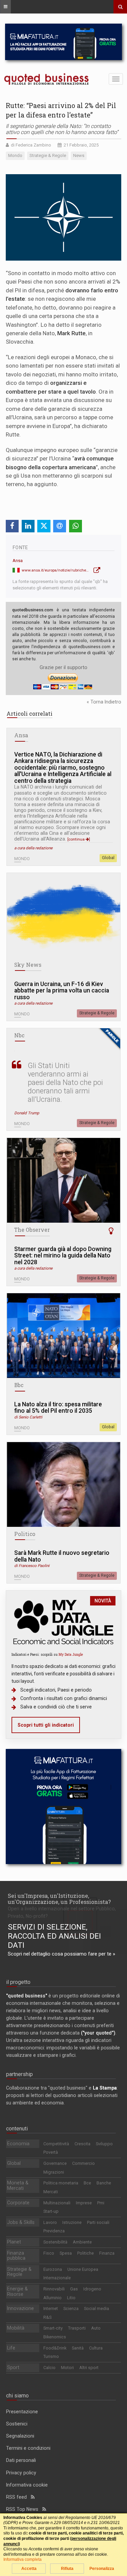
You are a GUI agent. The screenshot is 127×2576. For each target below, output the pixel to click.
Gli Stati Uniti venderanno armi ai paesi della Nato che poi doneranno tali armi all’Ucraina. (65, 1082)
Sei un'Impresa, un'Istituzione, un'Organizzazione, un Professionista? (59, 1899)
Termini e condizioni (28, 2448)
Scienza (71, 2308)
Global (108, 858)
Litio (71, 2298)
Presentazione (22, 2412)
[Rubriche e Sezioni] (5, 7)
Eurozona (53, 2269)
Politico (25, 1534)
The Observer (32, 1230)
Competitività (56, 2144)
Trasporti (77, 2328)
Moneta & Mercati (18, 2185)
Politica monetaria (61, 2183)
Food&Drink (55, 2348)
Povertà (51, 2152)
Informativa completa (23, 2559)
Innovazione (20, 2308)
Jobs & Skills (21, 2222)
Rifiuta (67, 2569)
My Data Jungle (71, 1654)
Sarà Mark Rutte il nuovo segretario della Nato (62, 1556)
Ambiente (82, 2242)
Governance (55, 2163)
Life (11, 2348)
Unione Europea (83, 2269)
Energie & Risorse (17, 2291)
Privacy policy (21, 2473)
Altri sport (89, 2368)
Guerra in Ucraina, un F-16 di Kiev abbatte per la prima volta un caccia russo (62, 991)
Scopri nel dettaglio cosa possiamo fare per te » (61, 1954)
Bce (87, 2183)
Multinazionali (57, 2203)
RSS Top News (24, 2509)
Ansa (18, 561)
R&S (47, 2317)
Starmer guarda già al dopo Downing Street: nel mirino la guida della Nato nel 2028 (63, 1256)
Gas (74, 2289)
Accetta (29, 2569)
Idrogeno (92, 2289)
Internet (51, 2308)
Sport (13, 2367)
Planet (14, 2242)
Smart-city (53, 2328)
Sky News (28, 965)
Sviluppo (104, 2144)
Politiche (86, 2253)
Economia (18, 2144)
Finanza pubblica (16, 2256)
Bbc (19, 1385)
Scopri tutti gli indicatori (46, 1725)
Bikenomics (55, 2337)
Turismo (51, 2356)
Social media (97, 2308)
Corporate (18, 2203)
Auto (96, 2328)
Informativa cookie (27, 2485)
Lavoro (50, 2222)
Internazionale (57, 2278)
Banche (104, 2183)
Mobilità (16, 2328)
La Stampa (105, 2088)
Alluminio (52, 2298)
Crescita (82, 2144)
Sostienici (17, 2424)
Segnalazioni (20, 2436)
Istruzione (72, 2222)
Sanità (78, 2348)
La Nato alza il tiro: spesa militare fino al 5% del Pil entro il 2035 (58, 1408)
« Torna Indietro (104, 702)
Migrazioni (54, 2172)
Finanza (107, 2253)
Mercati (51, 2192)
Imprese (84, 2203)
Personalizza (102, 2569)
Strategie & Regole (97, 1013)
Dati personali (21, 2460)
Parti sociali (98, 2222)
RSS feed (18, 2497)
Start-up (51, 2211)
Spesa (66, 2253)
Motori (67, 2368)
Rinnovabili (54, 2289)
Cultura (96, 2348)
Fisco (49, 2253)
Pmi (101, 2203)
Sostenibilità (55, 2242)
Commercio (83, 2163)
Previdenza (54, 2231)
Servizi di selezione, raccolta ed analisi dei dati (54, 1936)
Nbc (19, 1035)
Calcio (49, 2368)
